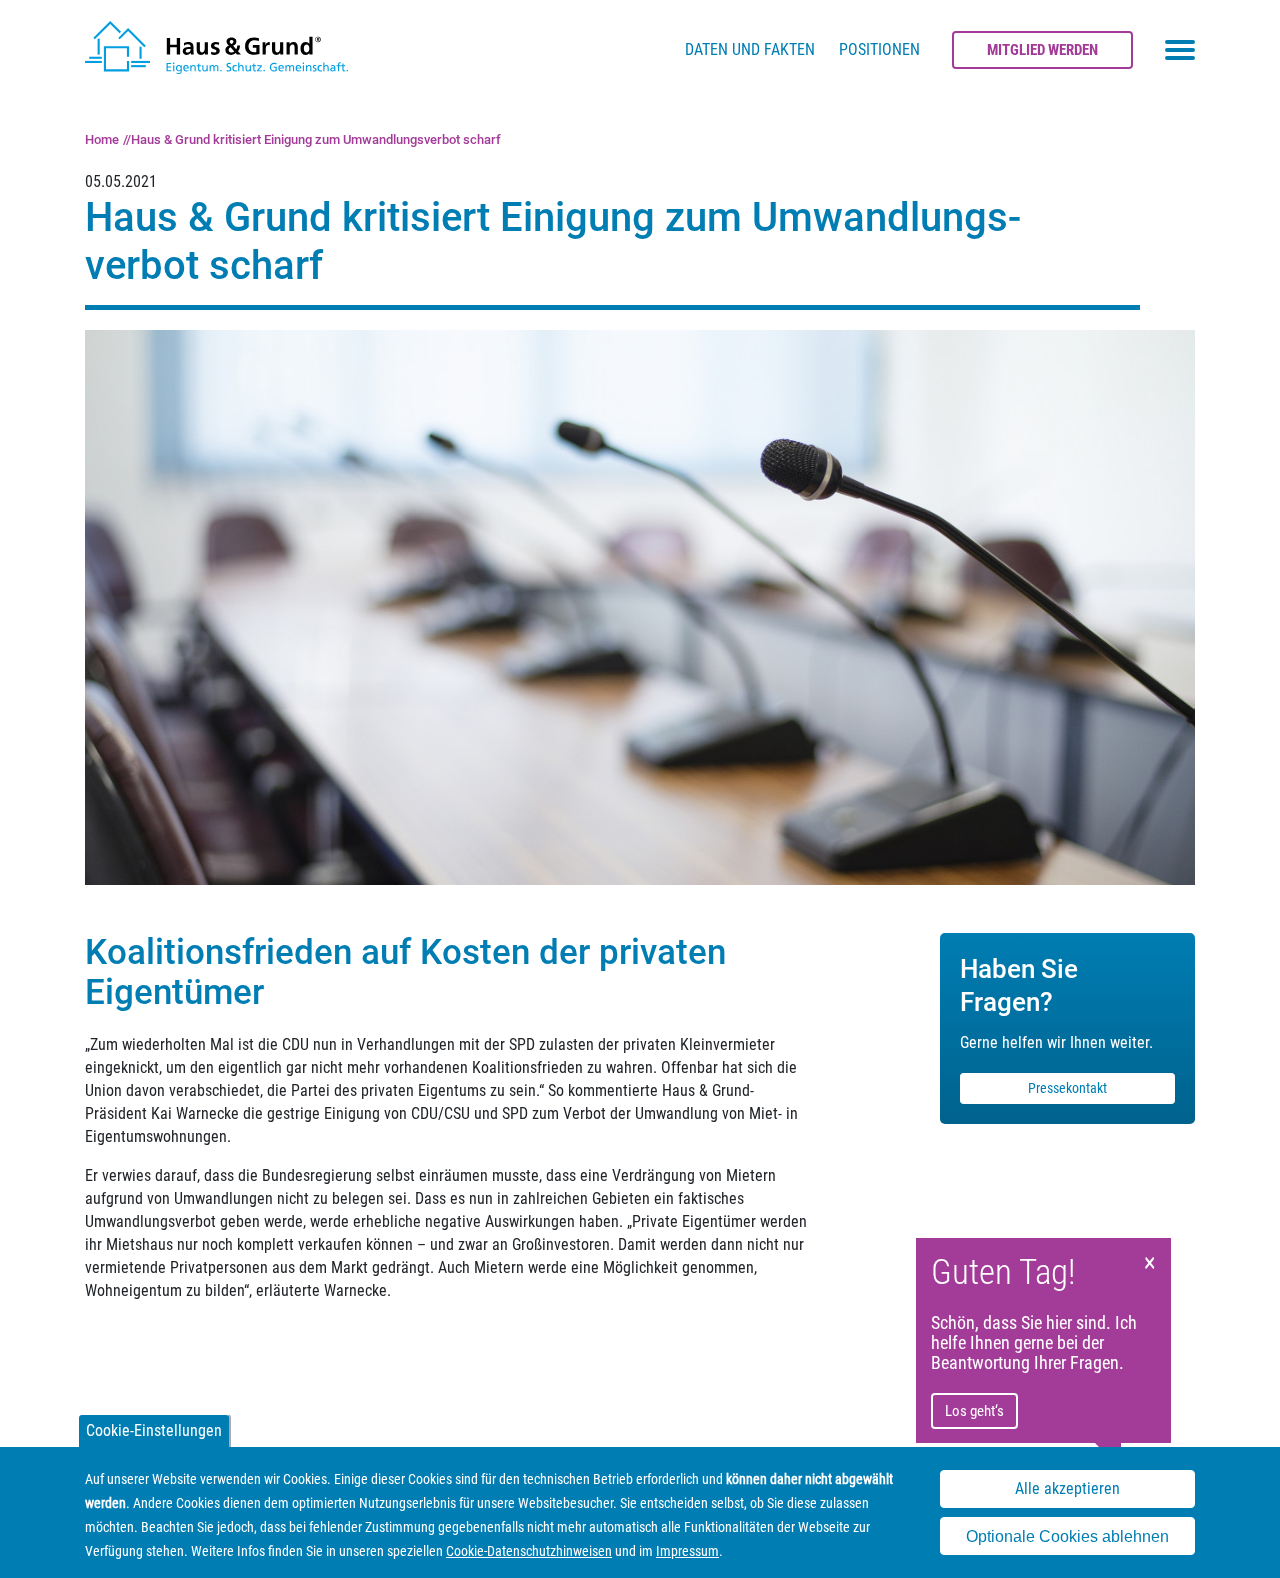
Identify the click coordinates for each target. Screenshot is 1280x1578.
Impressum (687, 1551)
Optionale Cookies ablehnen (1067, 1536)
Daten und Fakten (750, 49)
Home (102, 139)
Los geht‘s (974, 1411)
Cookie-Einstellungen (154, 1430)
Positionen (879, 49)
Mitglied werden (1042, 50)
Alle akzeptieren (1067, 1488)
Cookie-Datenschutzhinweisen (529, 1551)
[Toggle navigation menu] (1180, 50)
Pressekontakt (1067, 1088)
